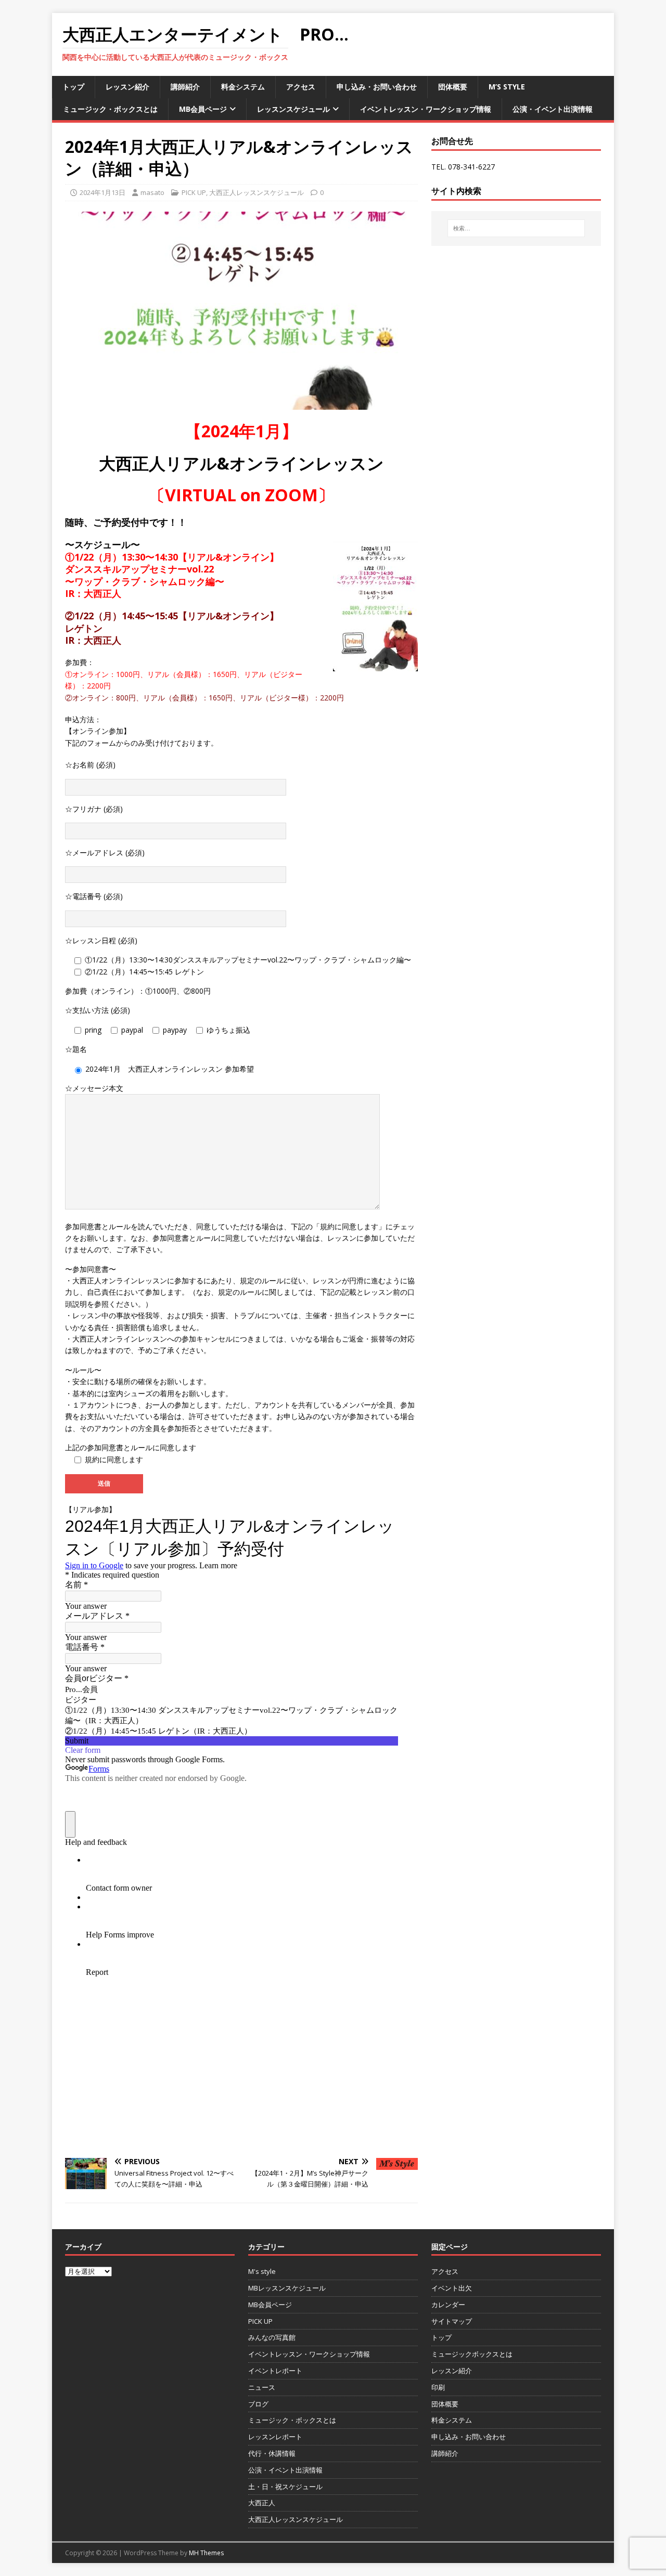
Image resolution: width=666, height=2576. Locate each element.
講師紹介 (185, 87)
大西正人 (262, 2503)
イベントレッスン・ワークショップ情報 (426, 109)
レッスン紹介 (127, 87)
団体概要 (453, 87)
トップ (73, 87)
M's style (262, 2271)
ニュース (262, 2387)
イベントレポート (275, 2371)
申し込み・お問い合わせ (377, 87)
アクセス (301, 87)
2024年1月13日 (103, 192)
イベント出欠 (452, 2288)
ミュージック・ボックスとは (110, 109)
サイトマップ (452, 2321)
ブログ (258, 2404)
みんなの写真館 (272, 2337)
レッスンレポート (275, 2437)
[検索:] (516, 228)
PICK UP (194, 192)
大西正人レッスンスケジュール (257, 192)
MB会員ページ (203, 109)
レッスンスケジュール (293, 109)
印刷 (438, 2387)
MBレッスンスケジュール (287, 2288)
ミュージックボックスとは (472, 2354)
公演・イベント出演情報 (553, 109)
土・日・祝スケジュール (285, 2487)
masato (152, 192)
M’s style (507, 87)
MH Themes (206, 2553)
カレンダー (448, 2305)
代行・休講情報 (272, 2453)
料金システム (243, 87)
